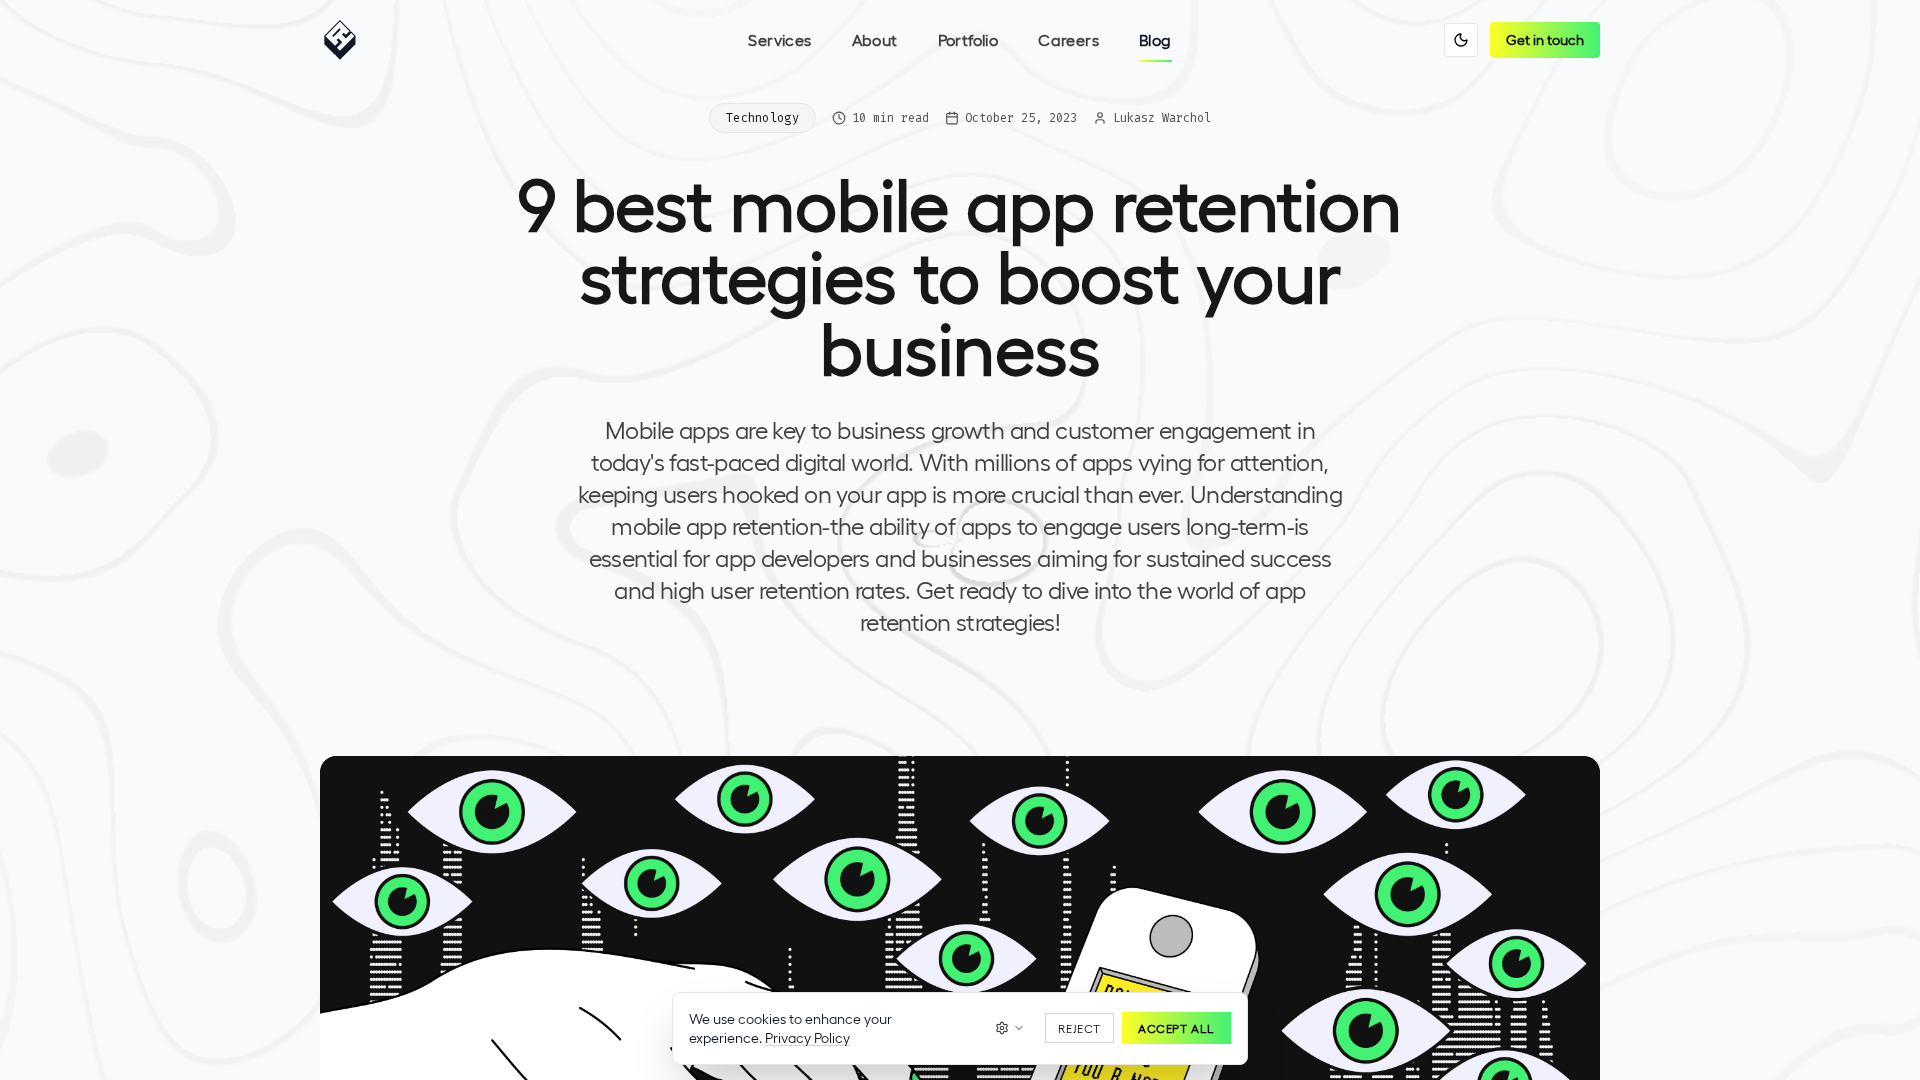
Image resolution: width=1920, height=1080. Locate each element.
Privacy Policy (807, 1037)
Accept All (1176, 1028)
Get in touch (1545, 39)
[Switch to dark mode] (1461, 40)
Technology (762, 118)
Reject (1079, 1028)
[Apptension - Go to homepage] (345, 40)
